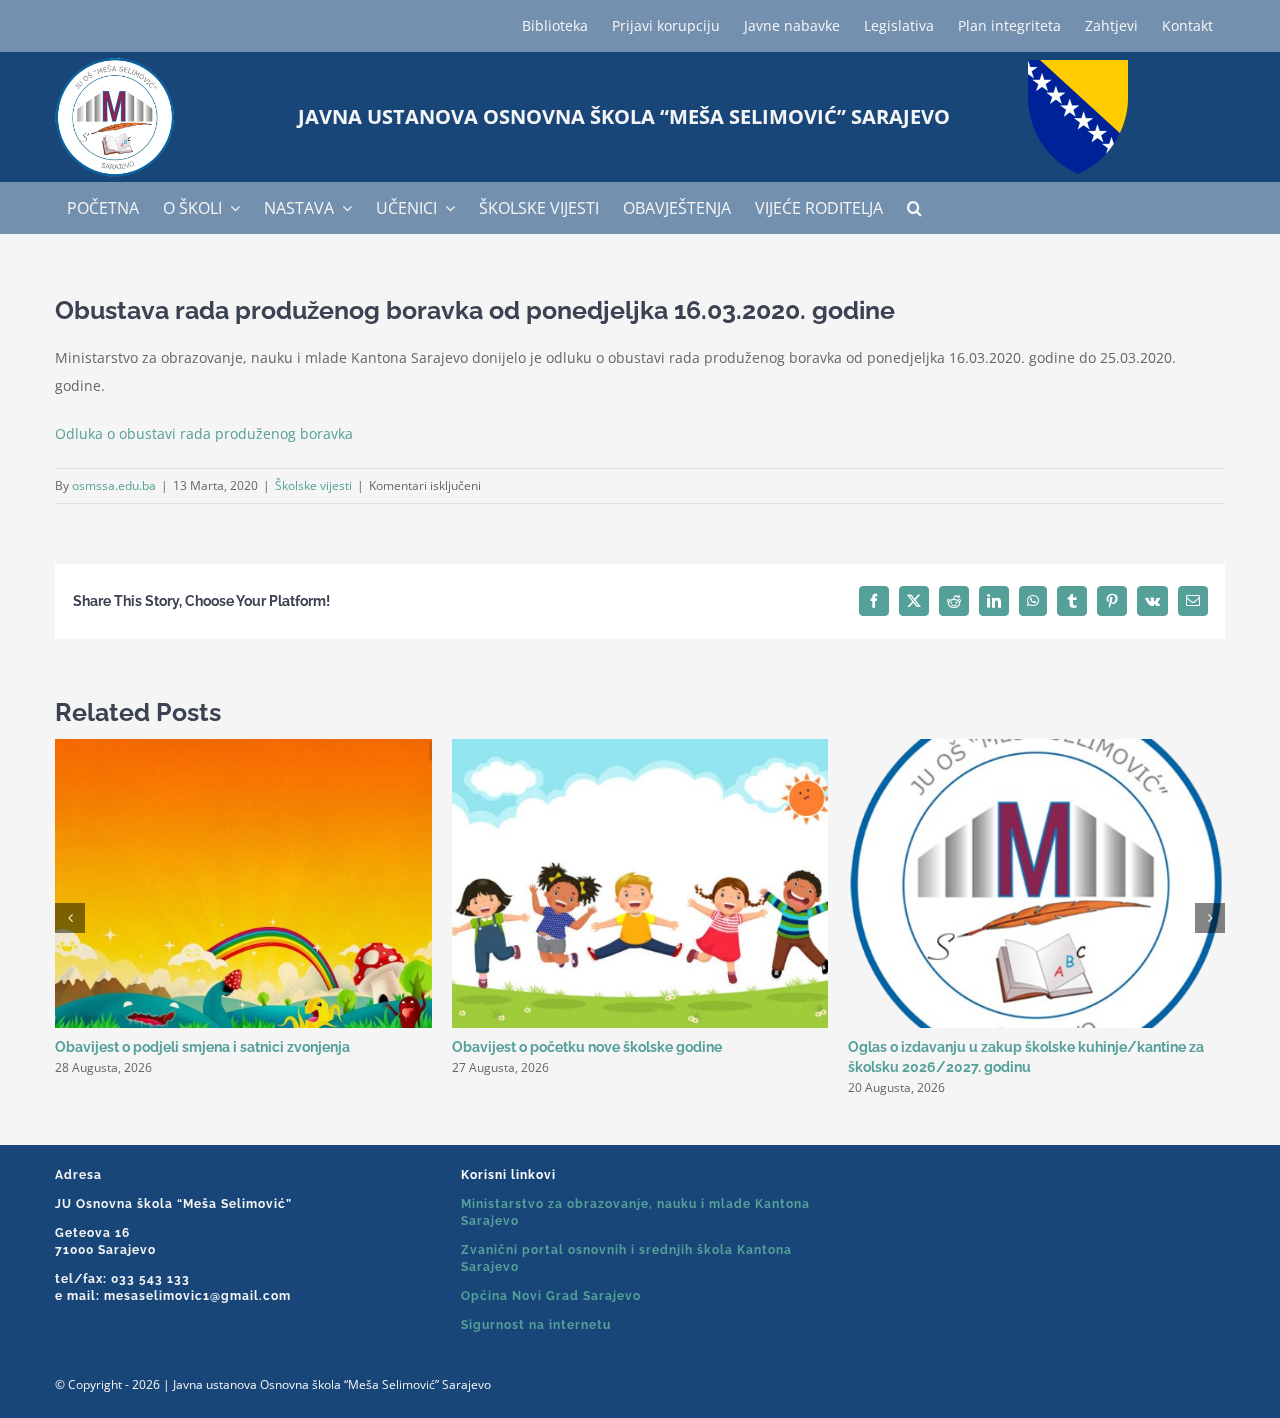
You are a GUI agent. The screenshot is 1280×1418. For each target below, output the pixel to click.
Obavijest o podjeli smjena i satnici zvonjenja (202, 1047)
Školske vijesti (313, 485)
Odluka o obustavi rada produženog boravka (204, 433)
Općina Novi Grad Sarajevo (551, 1296)
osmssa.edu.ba (114, 485)
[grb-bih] (1078, 66)
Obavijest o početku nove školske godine (587, 1047)
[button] (914, 208)
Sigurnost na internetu (536, 1325)
